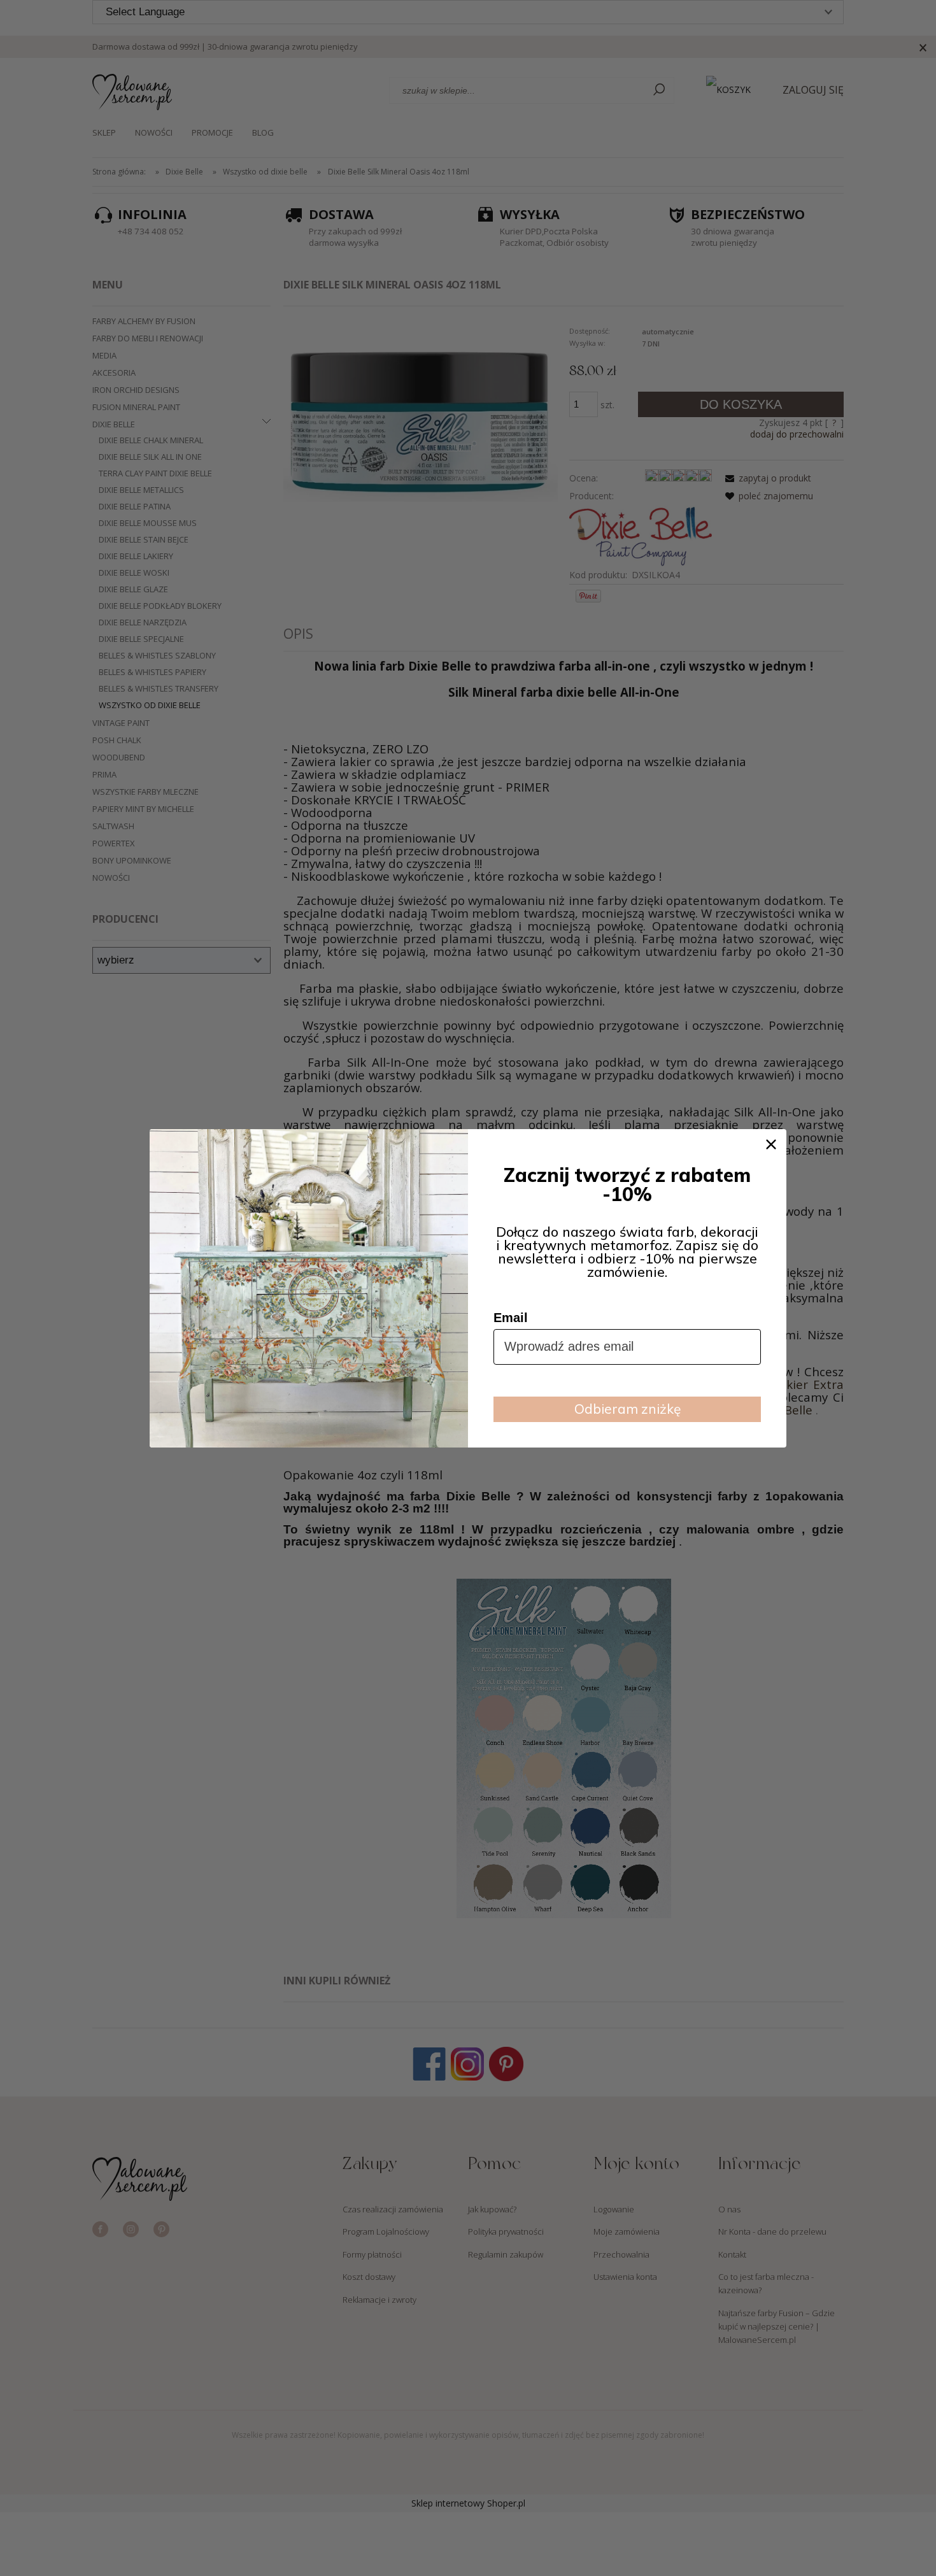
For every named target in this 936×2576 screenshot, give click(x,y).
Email (511, 1318)
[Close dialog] (771, 1144)
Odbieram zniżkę (628, 1409)
